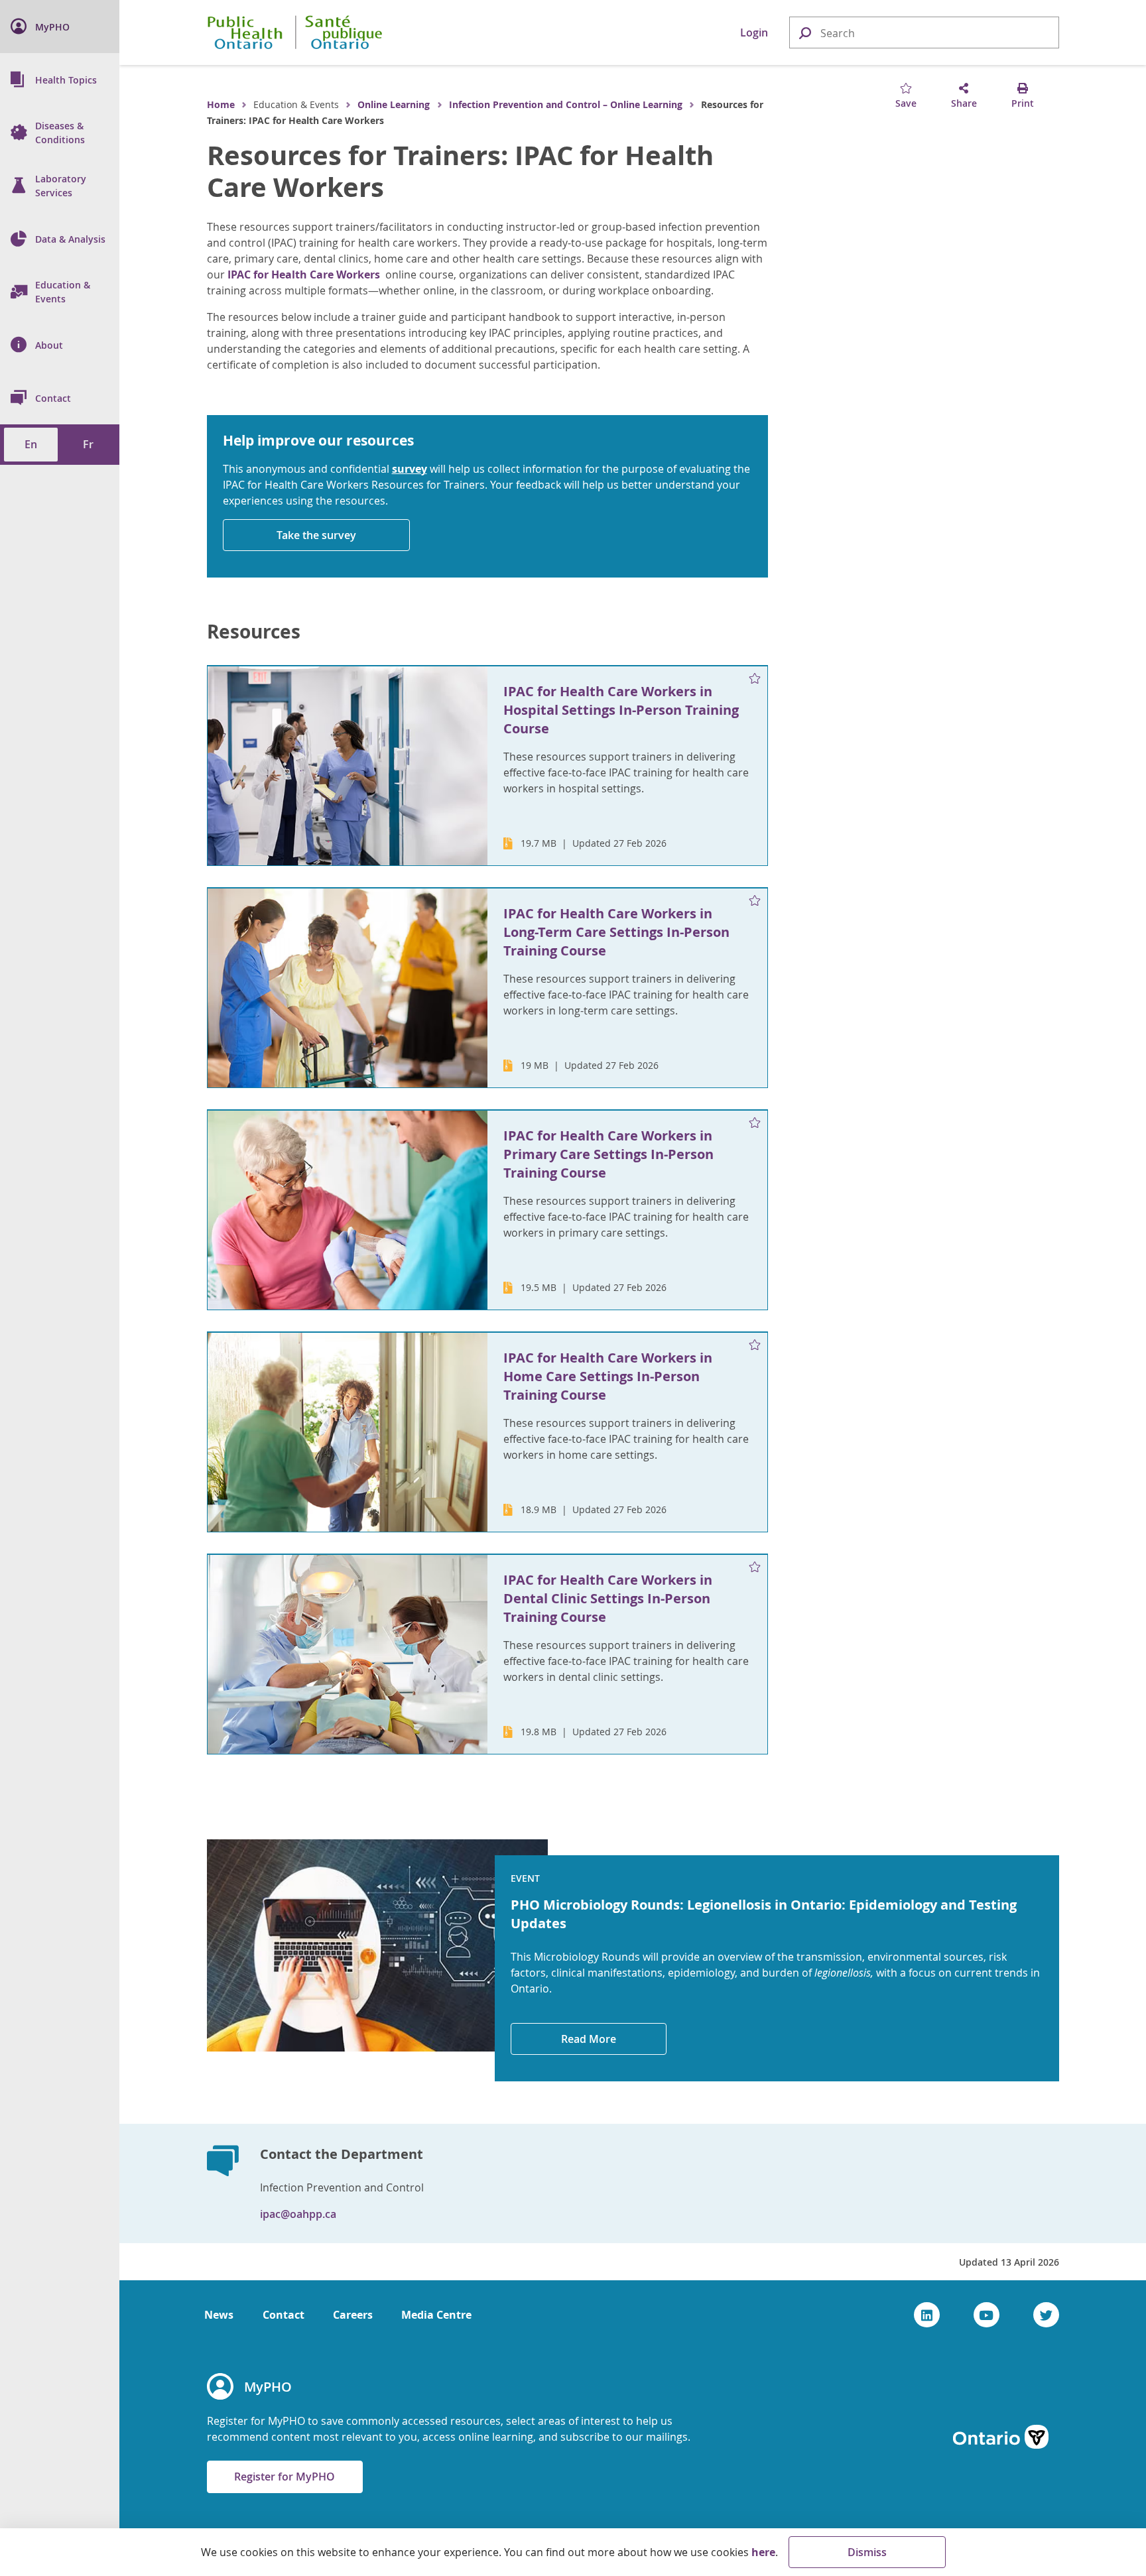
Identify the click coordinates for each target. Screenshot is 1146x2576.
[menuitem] (60, 27)
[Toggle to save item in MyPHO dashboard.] (754, 679)
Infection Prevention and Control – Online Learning (566, 104)
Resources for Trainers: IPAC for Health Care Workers (460, 171)
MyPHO (268, 2387)
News (219, 2315)
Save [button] (906, 103)
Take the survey (316, 535)
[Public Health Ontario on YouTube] (987, 2315)
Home (221, 104)
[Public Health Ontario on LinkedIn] (927, 2315)
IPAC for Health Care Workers (304, 275)
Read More (589, 2039)
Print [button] (1023, 103)
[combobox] (924, 33)
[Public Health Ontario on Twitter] (1046, 2315)
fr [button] (88, 444)
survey (410, 469)
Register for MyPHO (285, 2477)
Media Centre (436, 2315)
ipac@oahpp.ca (298, 2214)
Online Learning (394, 104)
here (763, 2552)
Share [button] (964, 103)
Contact (284, 2315)
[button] (804, 32)
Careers (353, 2315)
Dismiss (867, 2552)
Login (754, 32)
